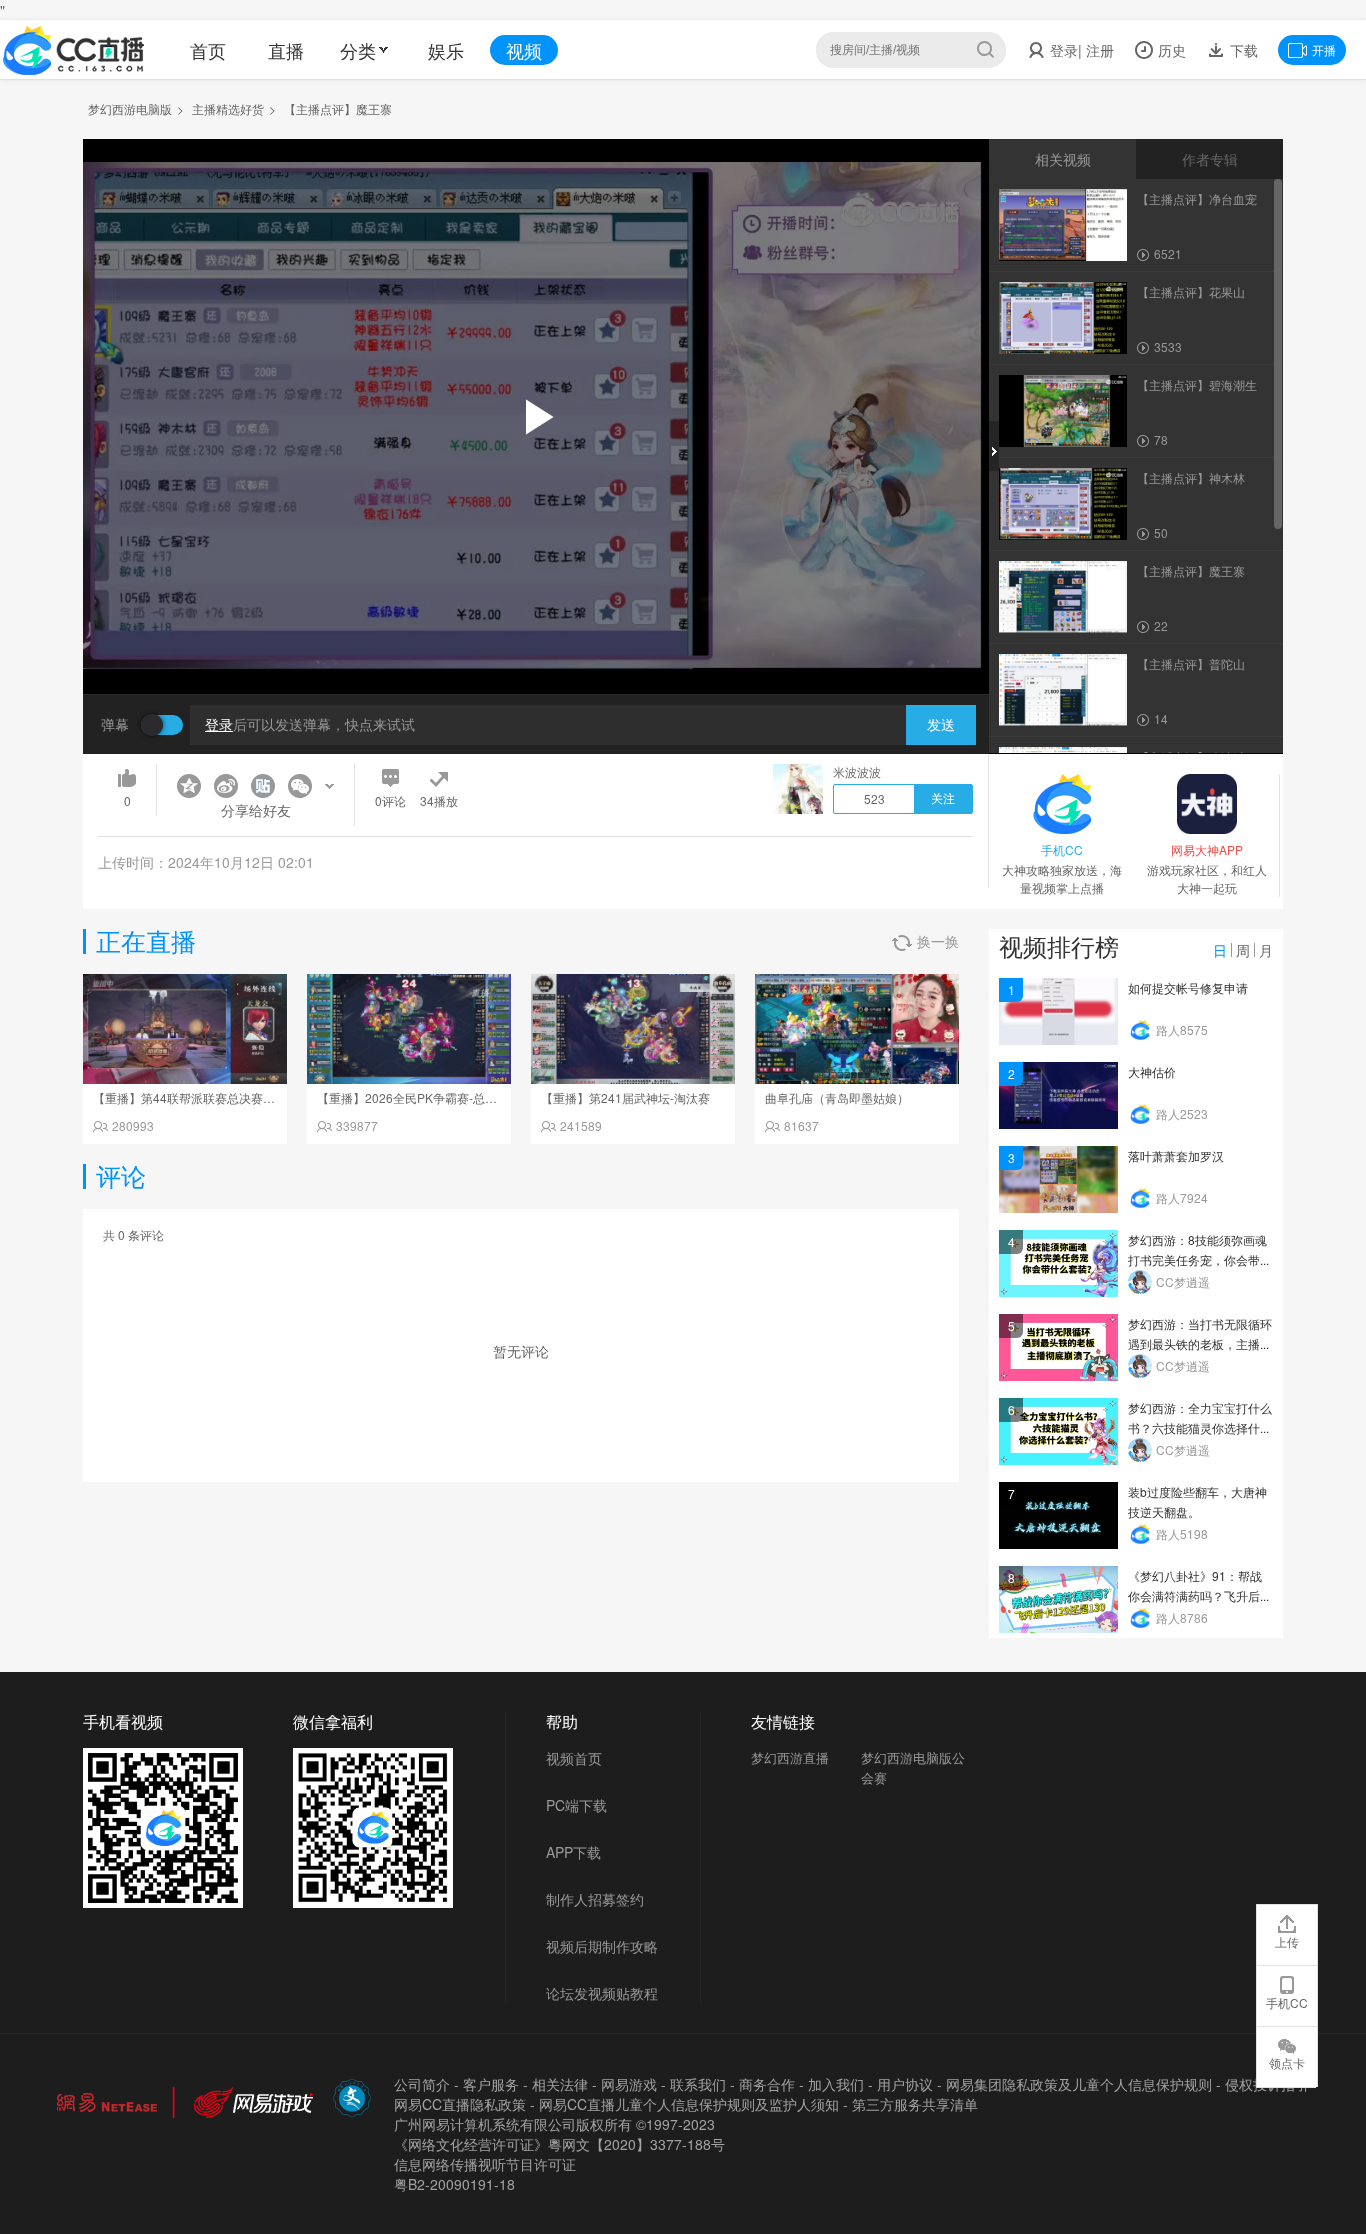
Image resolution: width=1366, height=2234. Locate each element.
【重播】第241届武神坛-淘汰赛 (625, 1097)
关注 (943, 799)
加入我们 (836, 2084)
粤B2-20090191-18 (454, 2184)
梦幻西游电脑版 (130, 108)
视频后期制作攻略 (602, 1946)
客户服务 (491, 2084)
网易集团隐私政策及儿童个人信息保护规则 (1079, 2084)
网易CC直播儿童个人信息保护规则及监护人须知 (689, 2104)
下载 (1242, 50)
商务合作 (767, 2084)
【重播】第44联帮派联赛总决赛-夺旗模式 (204, 1097)
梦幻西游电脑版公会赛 (913, 1767)
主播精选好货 (228, 108)
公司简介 (422, 2084)
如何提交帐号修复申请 (1188, 987)
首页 (208, 50)
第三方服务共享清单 (915, 2104)
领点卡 (1287, 2062)
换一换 (938, 941)
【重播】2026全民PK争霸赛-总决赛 (413, 1097)
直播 (286, 50)
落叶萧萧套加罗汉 (1176, 1155)
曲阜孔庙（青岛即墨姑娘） (837, 1097)
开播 (1324, 49)
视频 (524, 50)
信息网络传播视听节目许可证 (485, 2164)
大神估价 (1152, 1071)
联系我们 (698, 2084)
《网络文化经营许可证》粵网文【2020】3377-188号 (559, 2144)
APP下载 (573, 1852)
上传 (1287, 1941)
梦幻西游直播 (790, 1757)
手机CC (1287, 2002)
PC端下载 (576, 1805)
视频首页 (574, 1758)
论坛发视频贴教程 (602, 1993)
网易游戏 (629, 2084)
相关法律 (560, 2084)
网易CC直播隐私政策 (460, 2104)
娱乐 (446, 50)
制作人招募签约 (595, 1899)
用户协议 (905, 2084)
